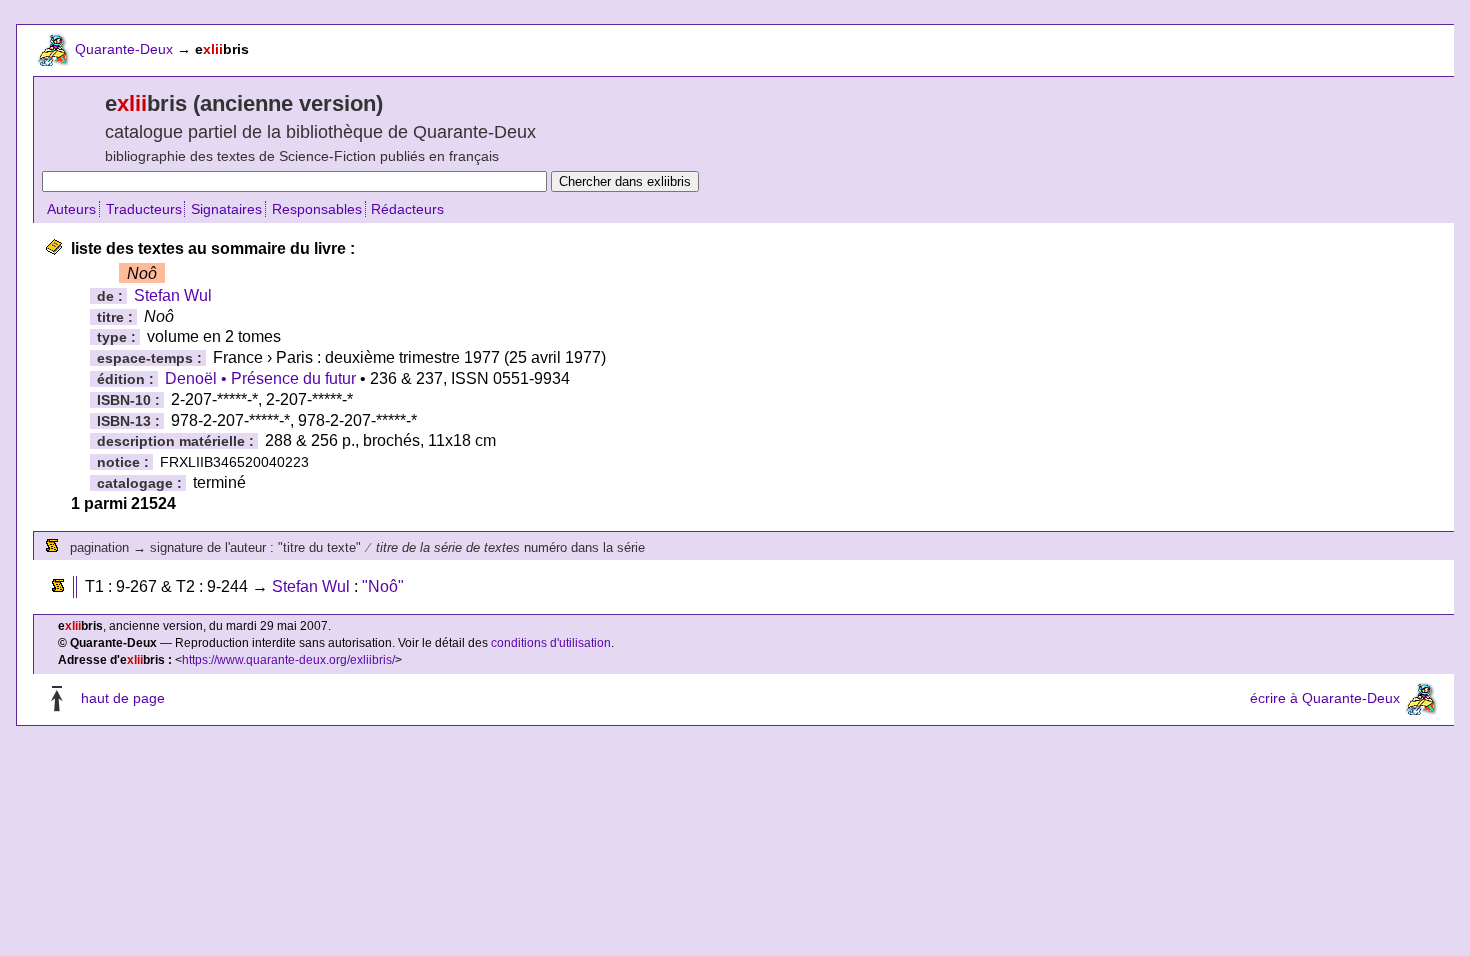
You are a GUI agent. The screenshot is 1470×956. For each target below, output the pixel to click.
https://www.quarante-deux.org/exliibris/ (288, 660)
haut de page (123, 698)
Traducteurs (144, 209)
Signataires (226, 209)
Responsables (317, 209)
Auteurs (71, 209)
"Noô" (383, 586)
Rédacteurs (407, 209)
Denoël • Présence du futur (260, 378)
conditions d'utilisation (551, 643)
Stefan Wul (173, 295)
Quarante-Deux (124, 49)
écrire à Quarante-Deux (1325, 698)
